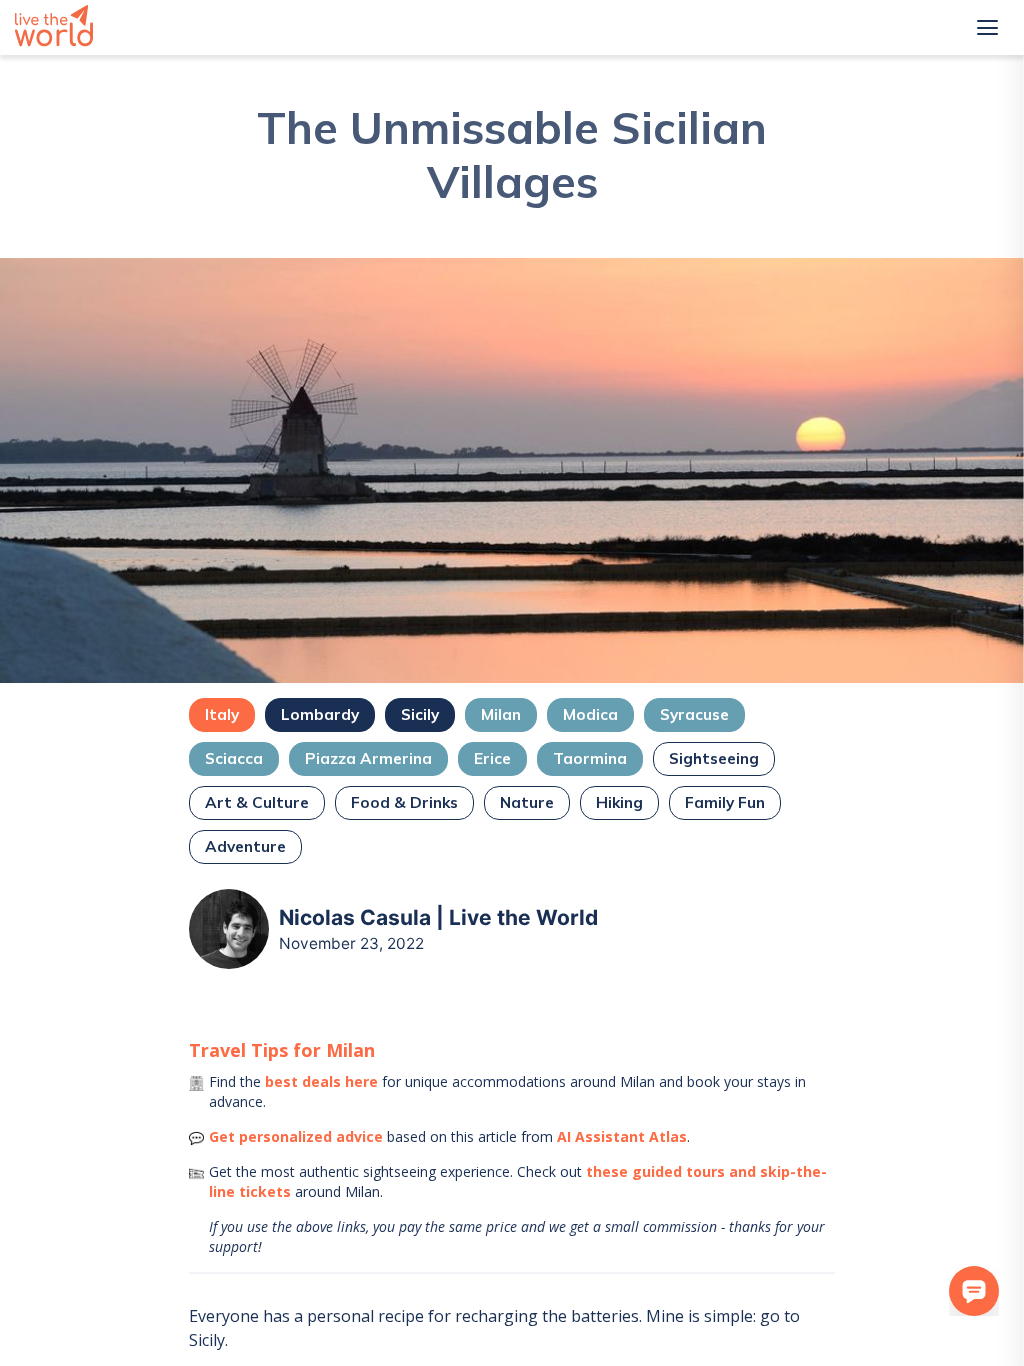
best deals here (321, 1081)
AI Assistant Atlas (622, 1136)
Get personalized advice (296, 1136)
